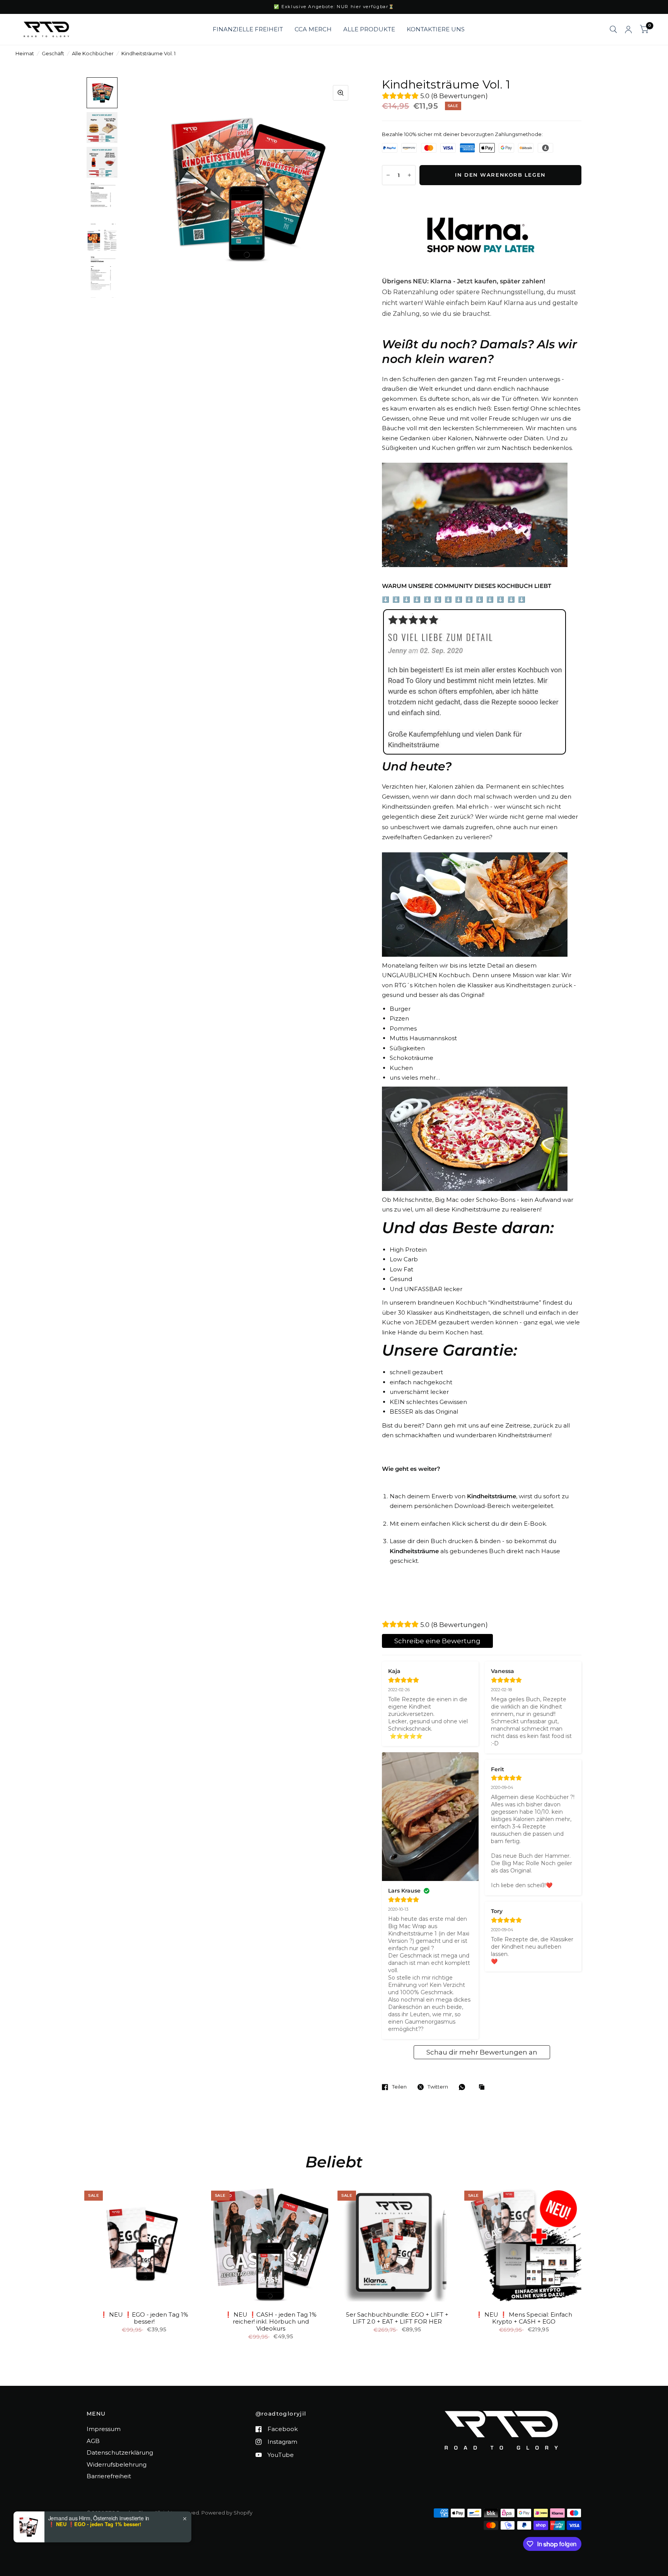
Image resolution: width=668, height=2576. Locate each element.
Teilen (399, 2087)
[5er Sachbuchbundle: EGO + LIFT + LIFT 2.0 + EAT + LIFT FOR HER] (397, 2244)
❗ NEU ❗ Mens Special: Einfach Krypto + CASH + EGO (524, 2318)
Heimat (25, 53)
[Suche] (613, 29)
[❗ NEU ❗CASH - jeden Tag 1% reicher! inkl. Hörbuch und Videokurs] (271, 2244)
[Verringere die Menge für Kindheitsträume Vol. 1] (388, 175)
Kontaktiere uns (436, 29)
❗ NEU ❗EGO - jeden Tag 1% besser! (144, 2318)
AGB (93, 2441)
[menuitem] (248, 29)
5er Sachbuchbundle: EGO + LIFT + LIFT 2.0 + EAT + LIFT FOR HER (397, 2318)
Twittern (438, 2087)
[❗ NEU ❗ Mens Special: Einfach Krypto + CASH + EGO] (524, 2244)
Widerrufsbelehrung (117, 2464)
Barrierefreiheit (109, 2476)
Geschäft (53, 53)
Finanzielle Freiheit (248, 29)
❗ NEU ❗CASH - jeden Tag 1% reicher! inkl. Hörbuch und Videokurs (271, 2322)
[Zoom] (341, 93)
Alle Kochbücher (93, 53)
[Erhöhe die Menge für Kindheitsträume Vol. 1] (409, 175)
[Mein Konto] (628, 29)
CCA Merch (313, 29)
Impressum (104, 2429)
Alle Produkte (369, 29)
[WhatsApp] (464, 2087)
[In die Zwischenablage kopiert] (484, 2087)
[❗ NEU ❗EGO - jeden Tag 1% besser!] (144, 2244)
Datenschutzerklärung (120, 2452)
